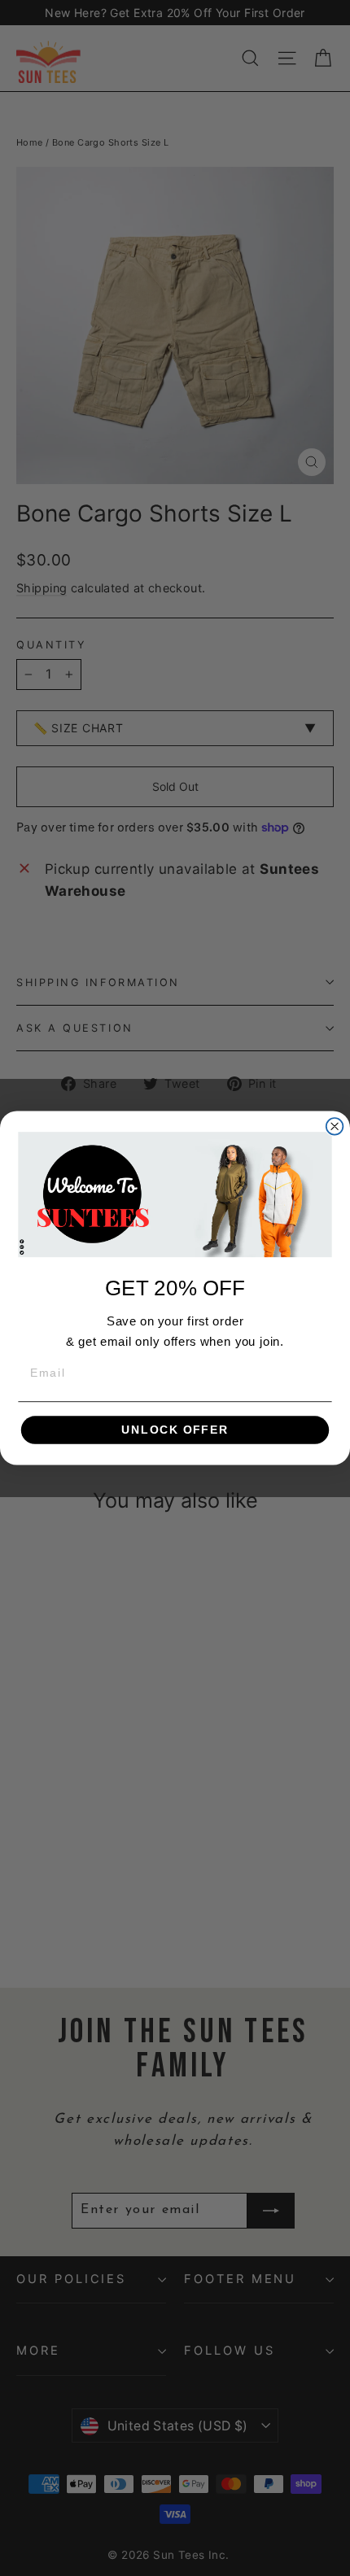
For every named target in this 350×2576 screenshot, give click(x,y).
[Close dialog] (335, 1126)
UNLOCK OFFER (175, 1430)
